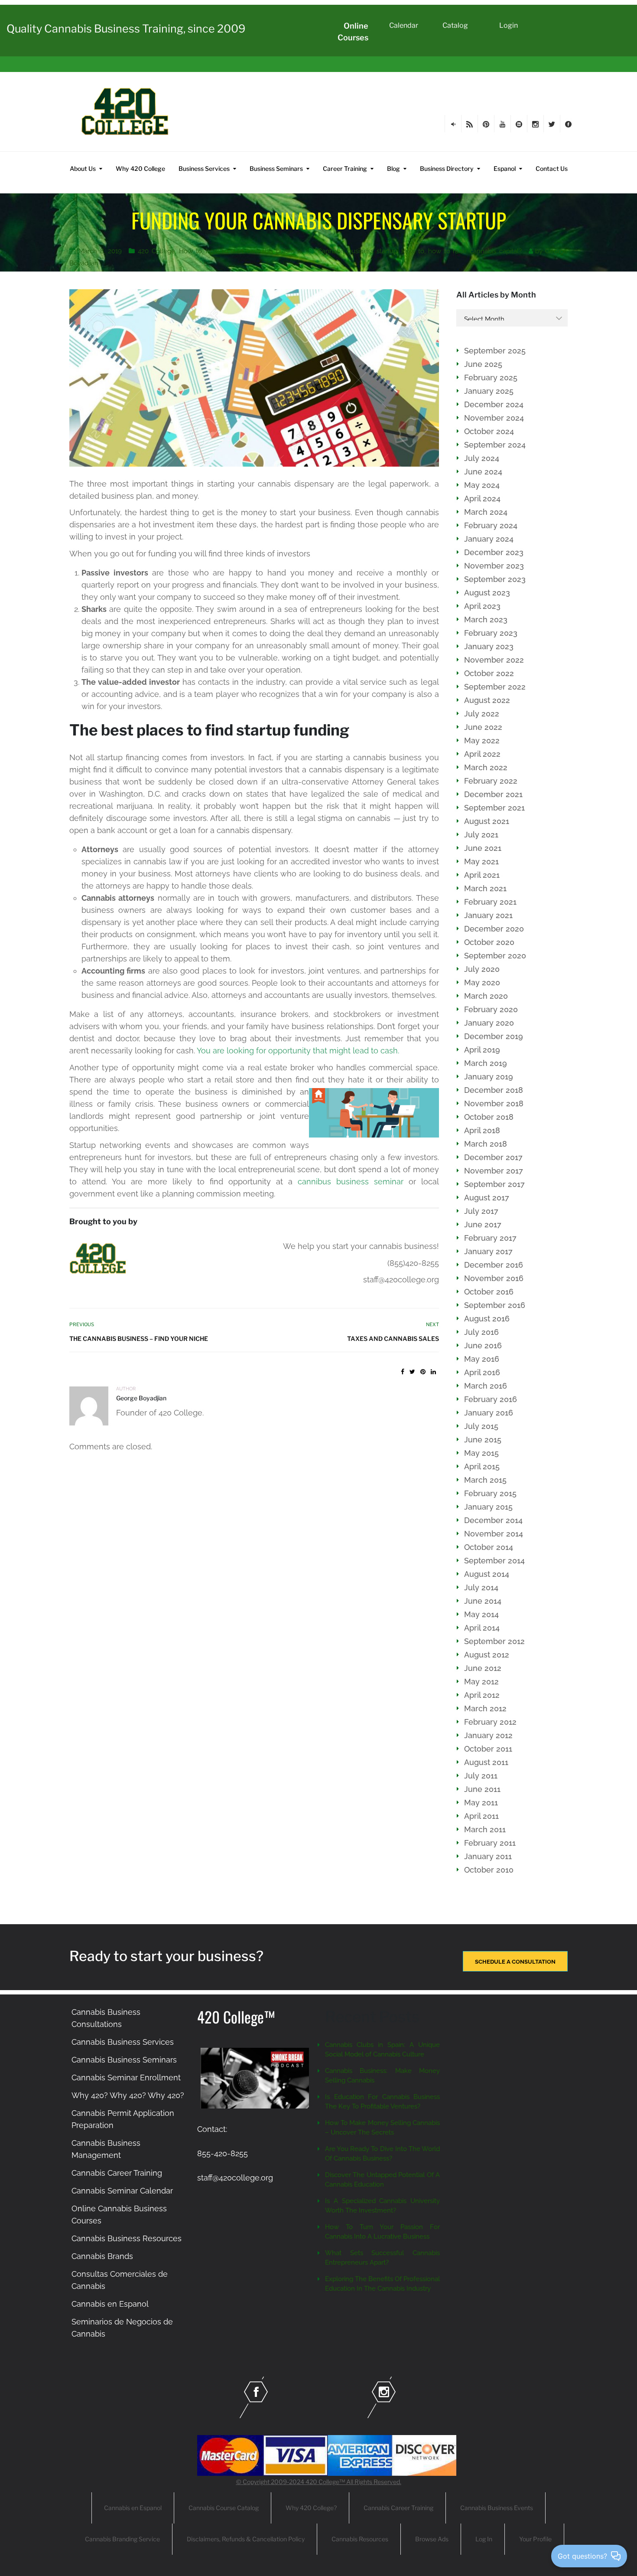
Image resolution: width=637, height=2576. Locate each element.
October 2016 (489, 1292)
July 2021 (481, 835)
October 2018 (489, 1117)
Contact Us (552, 168)
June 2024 (483, 472)
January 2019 (489, 1077)
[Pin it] (423, 1372)
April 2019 (482, 1050)
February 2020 (491, 1009)
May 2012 (481, 1682)
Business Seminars (276, 168)
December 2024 (494, 404)
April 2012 (482, 1695)
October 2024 (489, 431)
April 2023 (482, 606)
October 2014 (489, 1547)
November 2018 (494, 1103)
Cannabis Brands (102, 2256)
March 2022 (486, 767)
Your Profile (535, 2539)
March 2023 (486, 619)
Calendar (404, 25)
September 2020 (495, 956)
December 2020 (494, 929)
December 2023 (494, 552)
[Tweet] (412, 1372)
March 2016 (486, 1386)
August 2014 (487, 1574)
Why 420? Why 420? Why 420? (128, 2095)
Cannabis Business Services (123, 2042)
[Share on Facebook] (403, 1372)
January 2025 (489, 391)
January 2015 (488, 1507)
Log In (484, 2539)
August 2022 (487, 700)
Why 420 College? (311, 2508)
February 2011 (490, 1843)
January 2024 (489, 539)
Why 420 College (140, 168)
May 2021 (481, 861)
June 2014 (483, 1601)
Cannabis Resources (360, 2539)
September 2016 (495, 1305)
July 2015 (481, 1426)
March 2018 (486, 1144)
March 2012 (485, 1708)
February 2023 (491, 633)
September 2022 (495, 687)
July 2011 (481, 1776)
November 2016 (494, 1278)
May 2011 (481, 1803)
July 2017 (481, 1211)
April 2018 (482, 1130)
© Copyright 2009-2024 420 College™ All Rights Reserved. (319, 2482)
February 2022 (491, 781)
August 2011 (486, 1762)
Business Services (204, 168)
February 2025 (491, 378)
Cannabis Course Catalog (224, 2508)
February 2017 (490, 1238)
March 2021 (485, 888)
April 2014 (482, 1628)
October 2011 (488, 1749)
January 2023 (489, 646)
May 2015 (481, 1453)
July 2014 (481, 1587)
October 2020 (489, 942)
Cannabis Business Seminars (124, 2060)
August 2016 (487, 1319)
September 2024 (495, 445)
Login (509, 25)
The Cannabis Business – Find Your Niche (139, 1339)
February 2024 (491, 525)
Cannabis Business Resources (127, 2238)
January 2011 (488, 1856)
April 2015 (482, 1466)
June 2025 (483, 364)
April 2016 (482, 1372)
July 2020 (482, 969)
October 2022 (489, 673)
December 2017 (493, 1157)
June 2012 (483, 1668)
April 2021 (482, 875)
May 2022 (482, 740)
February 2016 (491, 1399)
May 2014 (481, 1614)
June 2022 (483, 727)
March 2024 (486, 512)
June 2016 (483, 1345)
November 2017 (494, 1171)
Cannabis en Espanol (110, 2304)
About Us (83, 168)
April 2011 (481, 1816)
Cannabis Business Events (497, 2508)
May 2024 (482, 485)
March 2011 (485, 1829)
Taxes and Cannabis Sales (393, 1339)
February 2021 (490, 902)
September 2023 (495, 579)
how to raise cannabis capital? (475, 251)
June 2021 (483, 848)
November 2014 (494, 1534)
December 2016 (494, 1265)
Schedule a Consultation (515, 1962)
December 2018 (494, 1090)
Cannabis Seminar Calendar (122, 2191)
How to (190, 251)
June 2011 (482, 1789)
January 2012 (488, 1735)
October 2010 (489, 1870)
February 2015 (490, 1493)
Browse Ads (432, 2539)
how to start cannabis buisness (254, 251)
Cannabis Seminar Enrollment (126, 2077)
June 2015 (483, 1440)
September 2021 (494, 808)
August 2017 (487, 1198)
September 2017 (494, 1184)
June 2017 (483, 1224)
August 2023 (487, 593)
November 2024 (494, 418)
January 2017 (488, 1251)
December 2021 (493, 794)
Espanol (505, 168)
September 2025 (495, 351)
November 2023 (494, 566)
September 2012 (494, 1641)
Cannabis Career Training (117, 2173)
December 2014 (493, 1520)
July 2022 (482, 714)
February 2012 (490, 1722)
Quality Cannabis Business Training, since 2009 (126, 29)
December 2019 (494, 1036)
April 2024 (482, 499)
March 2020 (486, 996)
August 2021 (487, 821)
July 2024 (482, 458)
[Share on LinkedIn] (433, 1372)
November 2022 (494, 660)
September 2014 (494, 1561)
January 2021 (488, 915)
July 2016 (481, 1332)
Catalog (455, 25)
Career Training (345, 168)
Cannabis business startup (357, 251)
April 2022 (482, 754)
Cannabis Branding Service (122, 2539)
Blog (393, 168)
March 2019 (486, 1063)
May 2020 (482, 982)
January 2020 (489, 1023)
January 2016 (489, 1413)
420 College (156, 251)
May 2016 (482, 1359)
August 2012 (487, 1655)
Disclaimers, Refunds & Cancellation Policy (246, 2539)
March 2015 (485, 1480)
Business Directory (447, 168)
